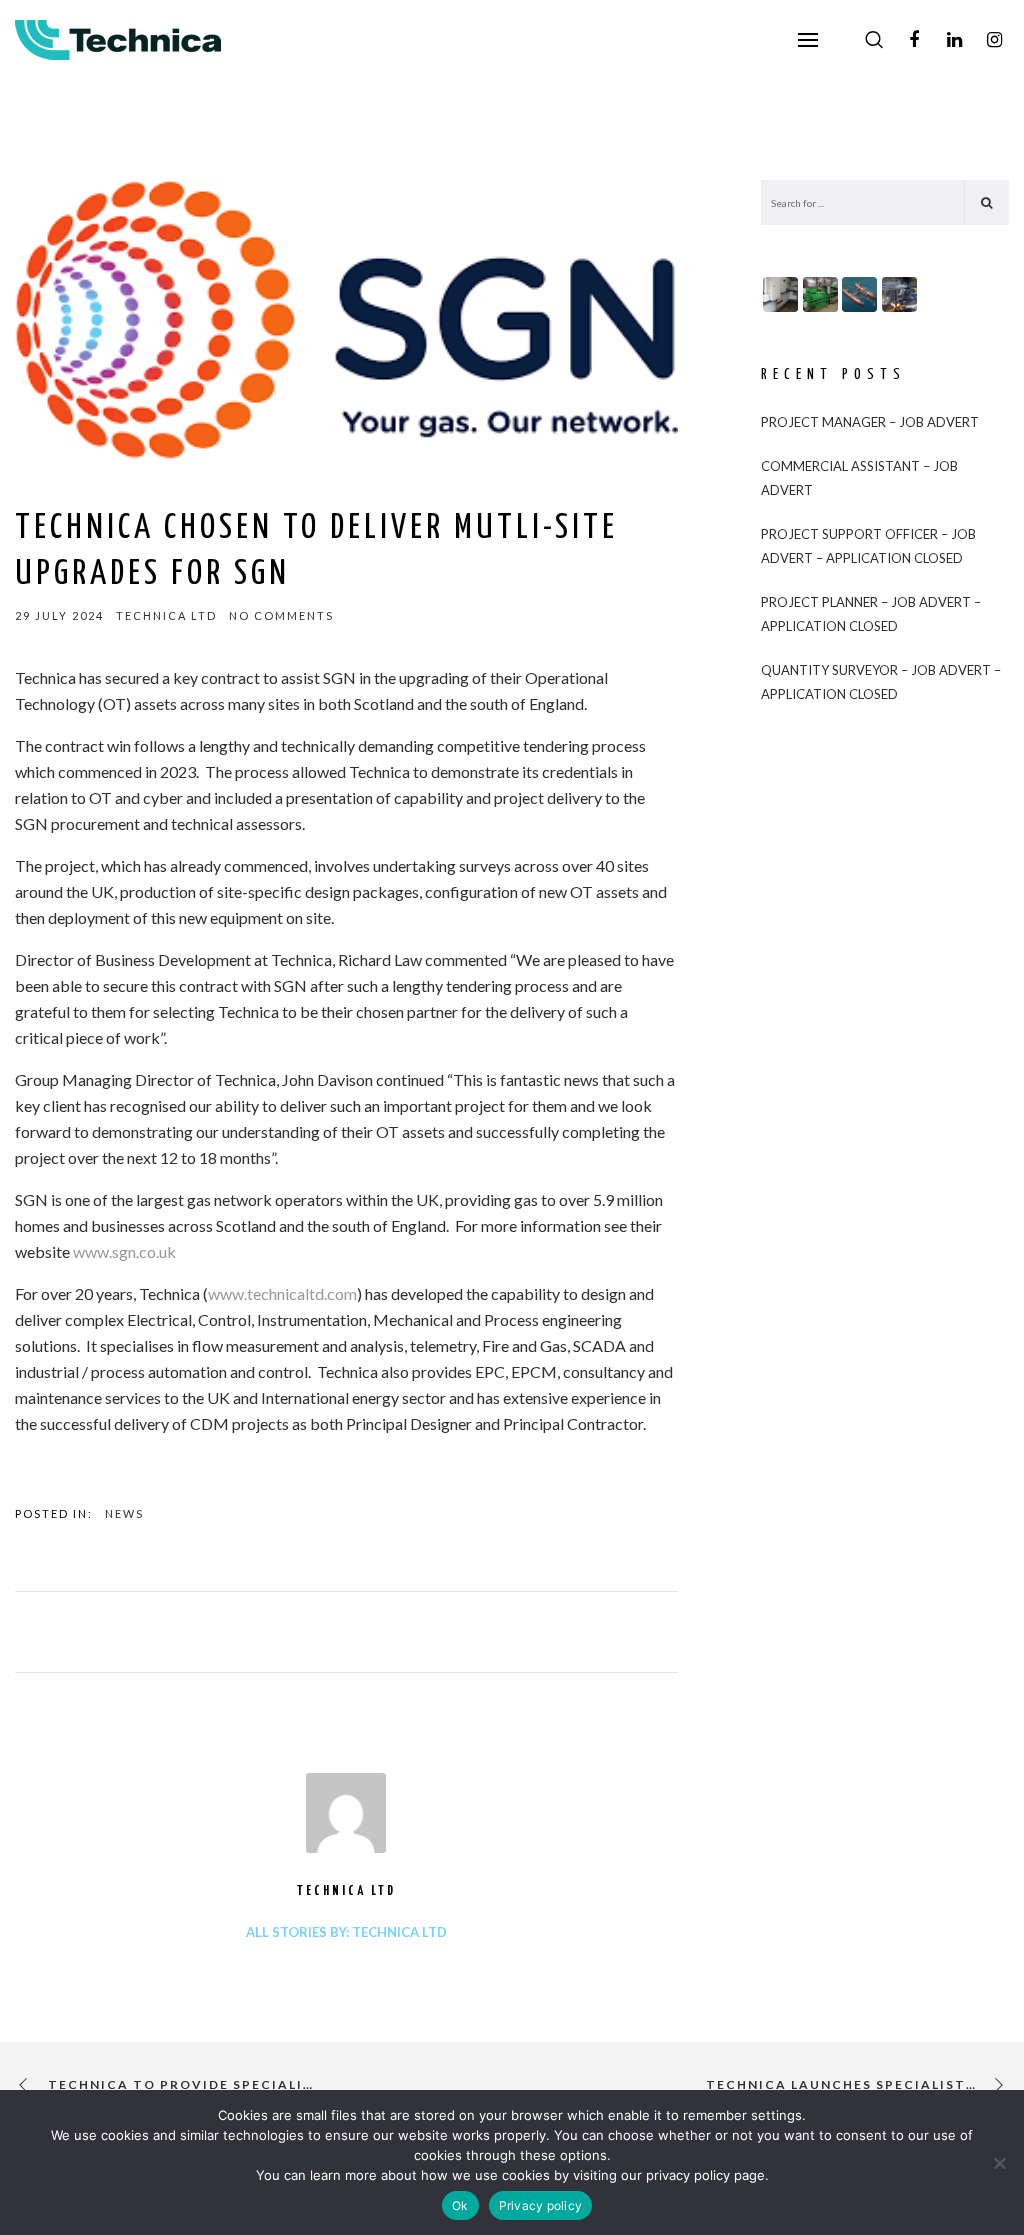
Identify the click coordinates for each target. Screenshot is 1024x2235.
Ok (460, 2205)
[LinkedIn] (954, 40)
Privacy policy (541, 2205)
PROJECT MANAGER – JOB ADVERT (870, 422)
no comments (281, 615)
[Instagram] (994, 40)
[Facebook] (914, 40)
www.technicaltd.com (282, 1293)
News (124, 1513)
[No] (999, 2163)
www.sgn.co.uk (124, 1251)
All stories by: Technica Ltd (346, 1932)
